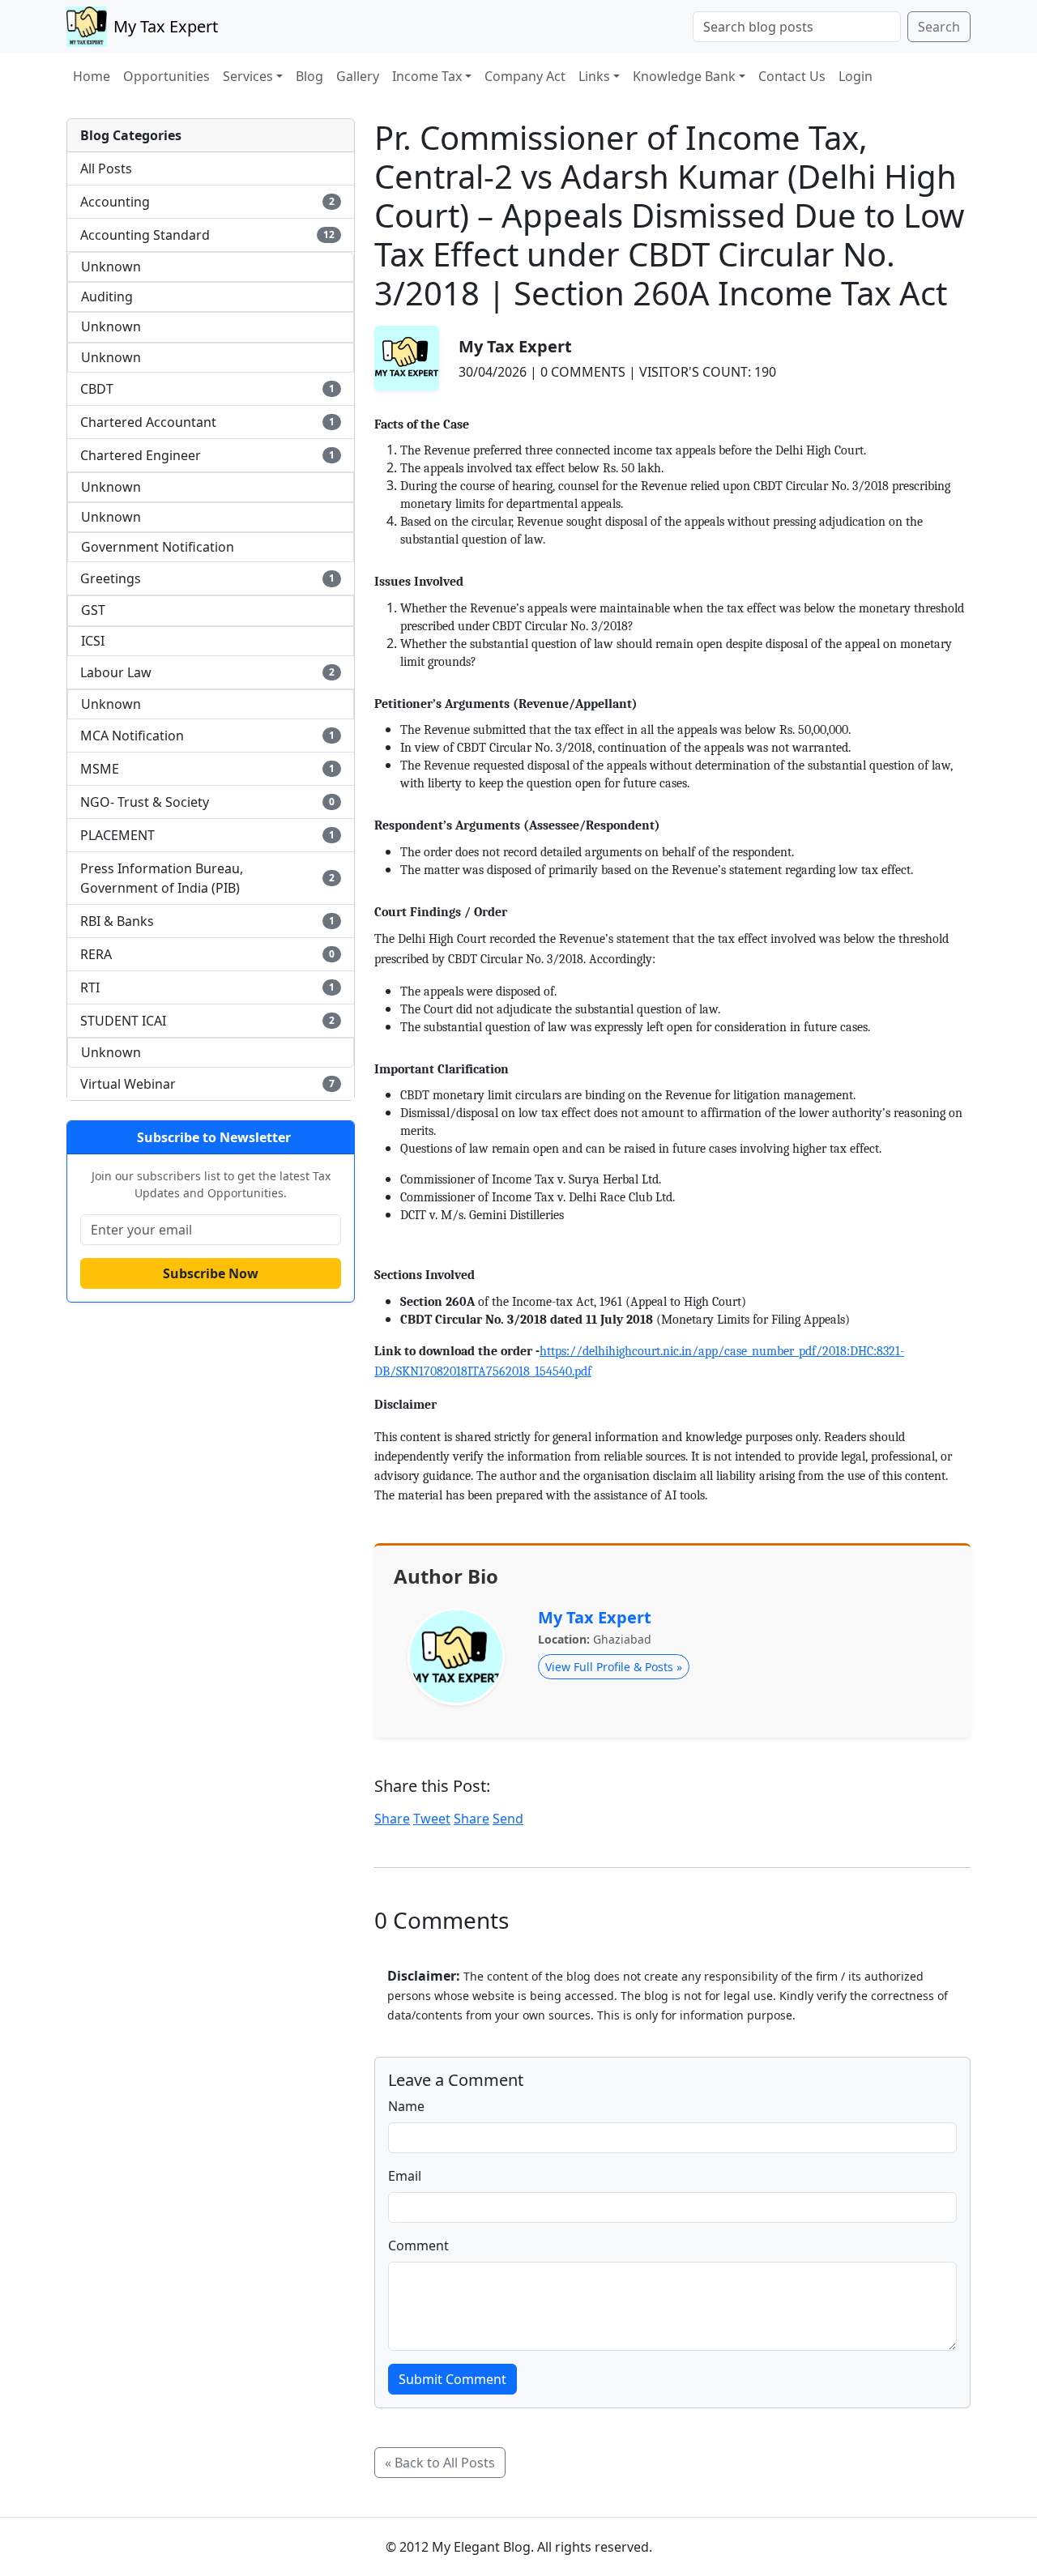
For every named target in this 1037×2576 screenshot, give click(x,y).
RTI (207, 987)
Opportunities (166, 76)
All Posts (106, 168)
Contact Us (792, 76)
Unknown (111, 267)
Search (939, 27)
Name (406, 2106)
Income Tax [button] (427, 76)
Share (392, 1819)
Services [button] (248, 76)
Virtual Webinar (207, 1084)
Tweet (432, 1819)
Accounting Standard (207, 235)
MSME (207, 769)
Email (405, 2176)
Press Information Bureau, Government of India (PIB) (207, 878)
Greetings (207, 578)
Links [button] (594, 76)
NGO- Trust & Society (207, 802)
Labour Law (207, 672)
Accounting (207, 202)
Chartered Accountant (207, 422)
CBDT (207, 389)
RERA (207, 954)
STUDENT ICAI (207, 1021)
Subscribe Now (211, 1273)
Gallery (358, 76)
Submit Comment (452, 2379)
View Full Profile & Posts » (614, 1667)
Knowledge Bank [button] (684, 76)
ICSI (93, 641)
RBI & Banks (207, 921)
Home (92, 76)
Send (508, 1819)
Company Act (525, 76)
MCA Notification (207, 736)
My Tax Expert (595, 1617)
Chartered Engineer (207, 455)
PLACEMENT (207, 835)
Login (856, 76)
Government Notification (158, 547)
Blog (309, 76)
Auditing (107, 296)
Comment (418, 2245)
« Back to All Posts (440, 2463)
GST (93, 610)
